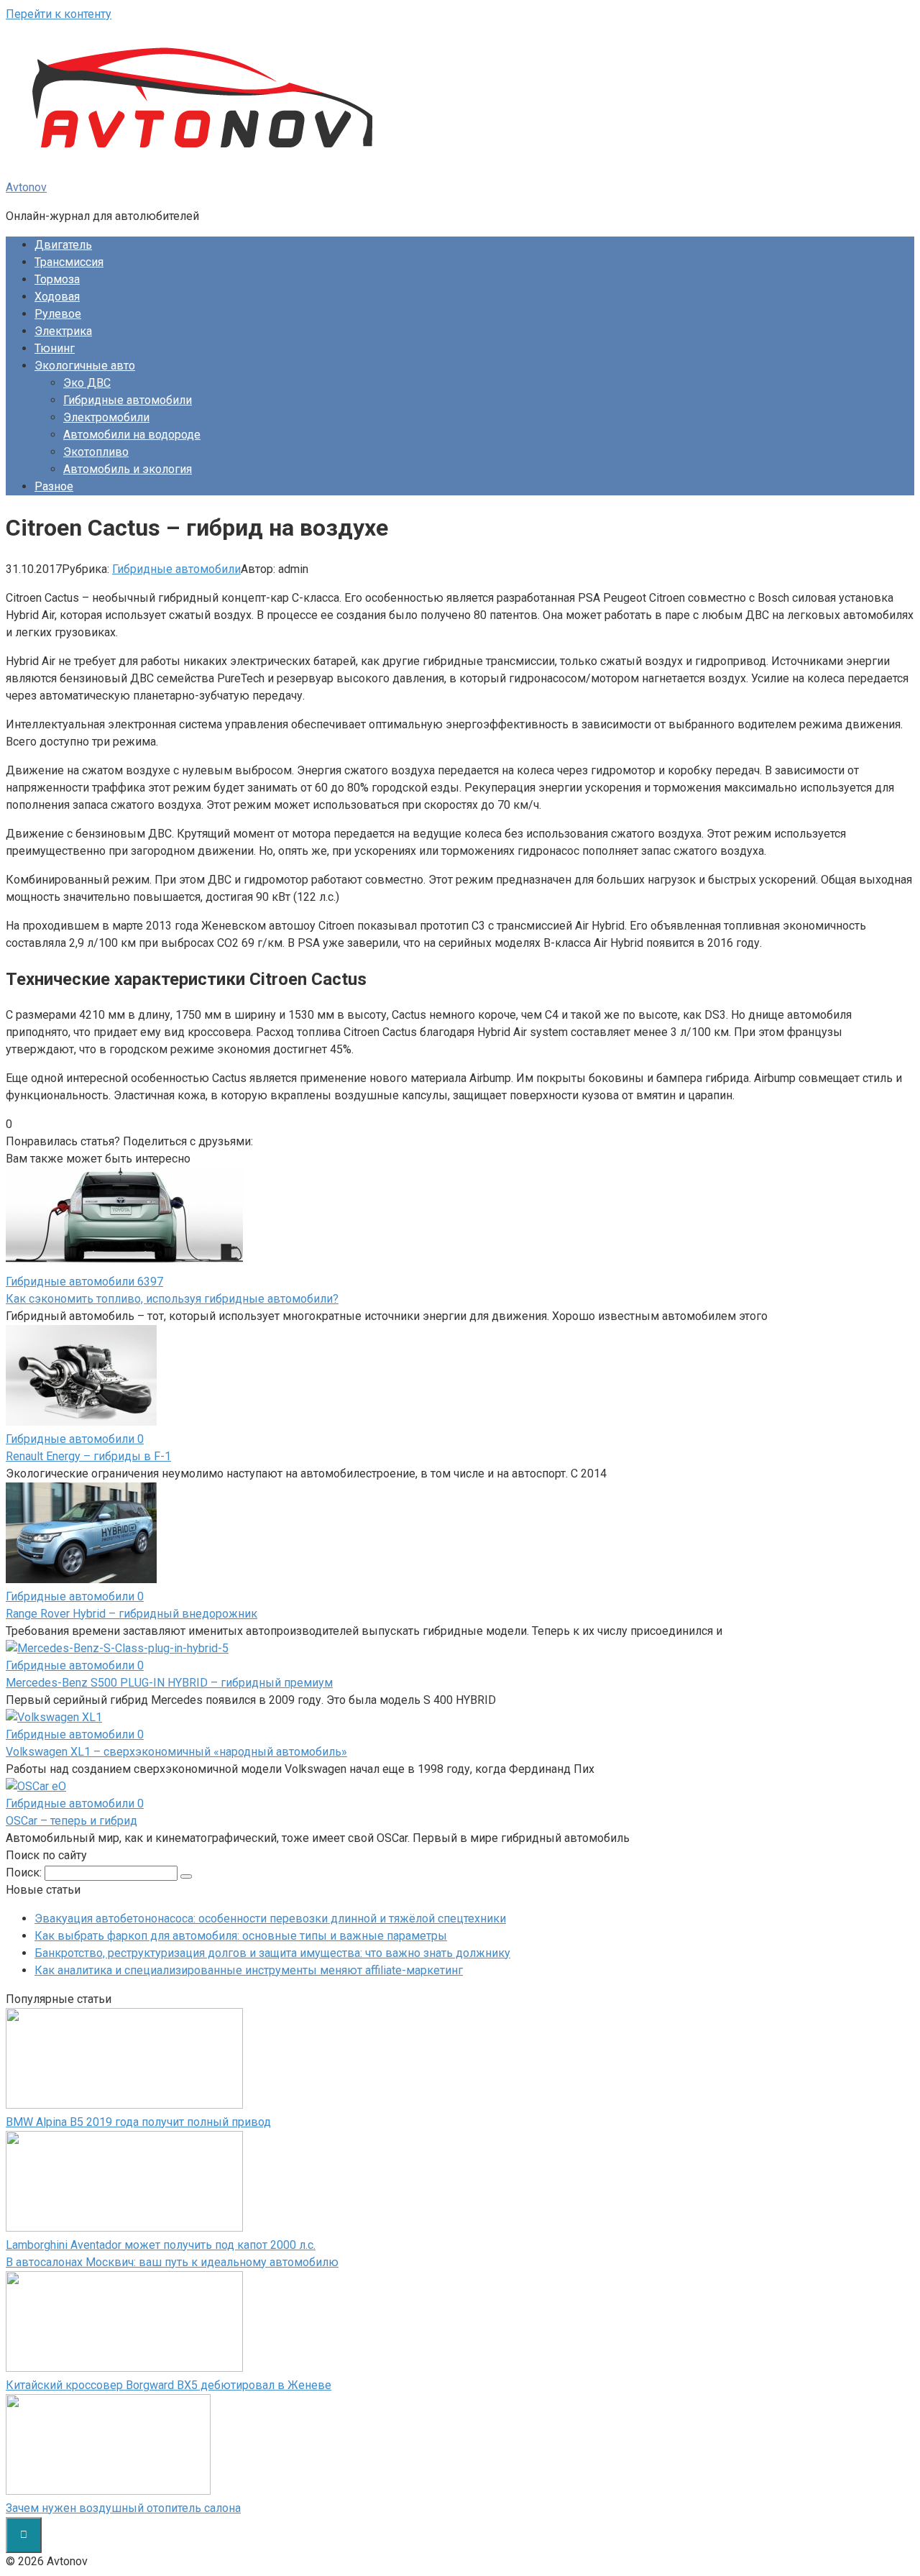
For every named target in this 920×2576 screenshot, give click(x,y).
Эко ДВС (87, 383)
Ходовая (57, 297)
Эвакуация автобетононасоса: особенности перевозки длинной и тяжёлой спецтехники (270, 1919)
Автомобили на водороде (132, 435)
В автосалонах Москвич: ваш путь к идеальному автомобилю (172, 2262)
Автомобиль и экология (128, 469)
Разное (54, 486)
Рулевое (58, 314)
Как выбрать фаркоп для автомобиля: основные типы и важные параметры (241, 1936)
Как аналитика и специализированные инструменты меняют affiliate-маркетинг (249, 1970)
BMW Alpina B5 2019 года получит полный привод (138, 2122)
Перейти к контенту (59, 14)
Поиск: (25, 1873)
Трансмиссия (69, 262)
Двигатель (63, 245)
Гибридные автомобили (128, 400)
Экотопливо (96, 452)
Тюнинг (55, 348)
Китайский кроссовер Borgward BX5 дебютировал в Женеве (169, 2385)
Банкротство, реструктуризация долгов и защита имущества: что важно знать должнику (272, 1953)
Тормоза (57, 279)
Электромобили (106, 417)
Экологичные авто (85, 366)
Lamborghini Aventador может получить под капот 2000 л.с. (161, 2245)
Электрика (63, 331)
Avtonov (26, 187)
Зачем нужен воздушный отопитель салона (123, 2508)
